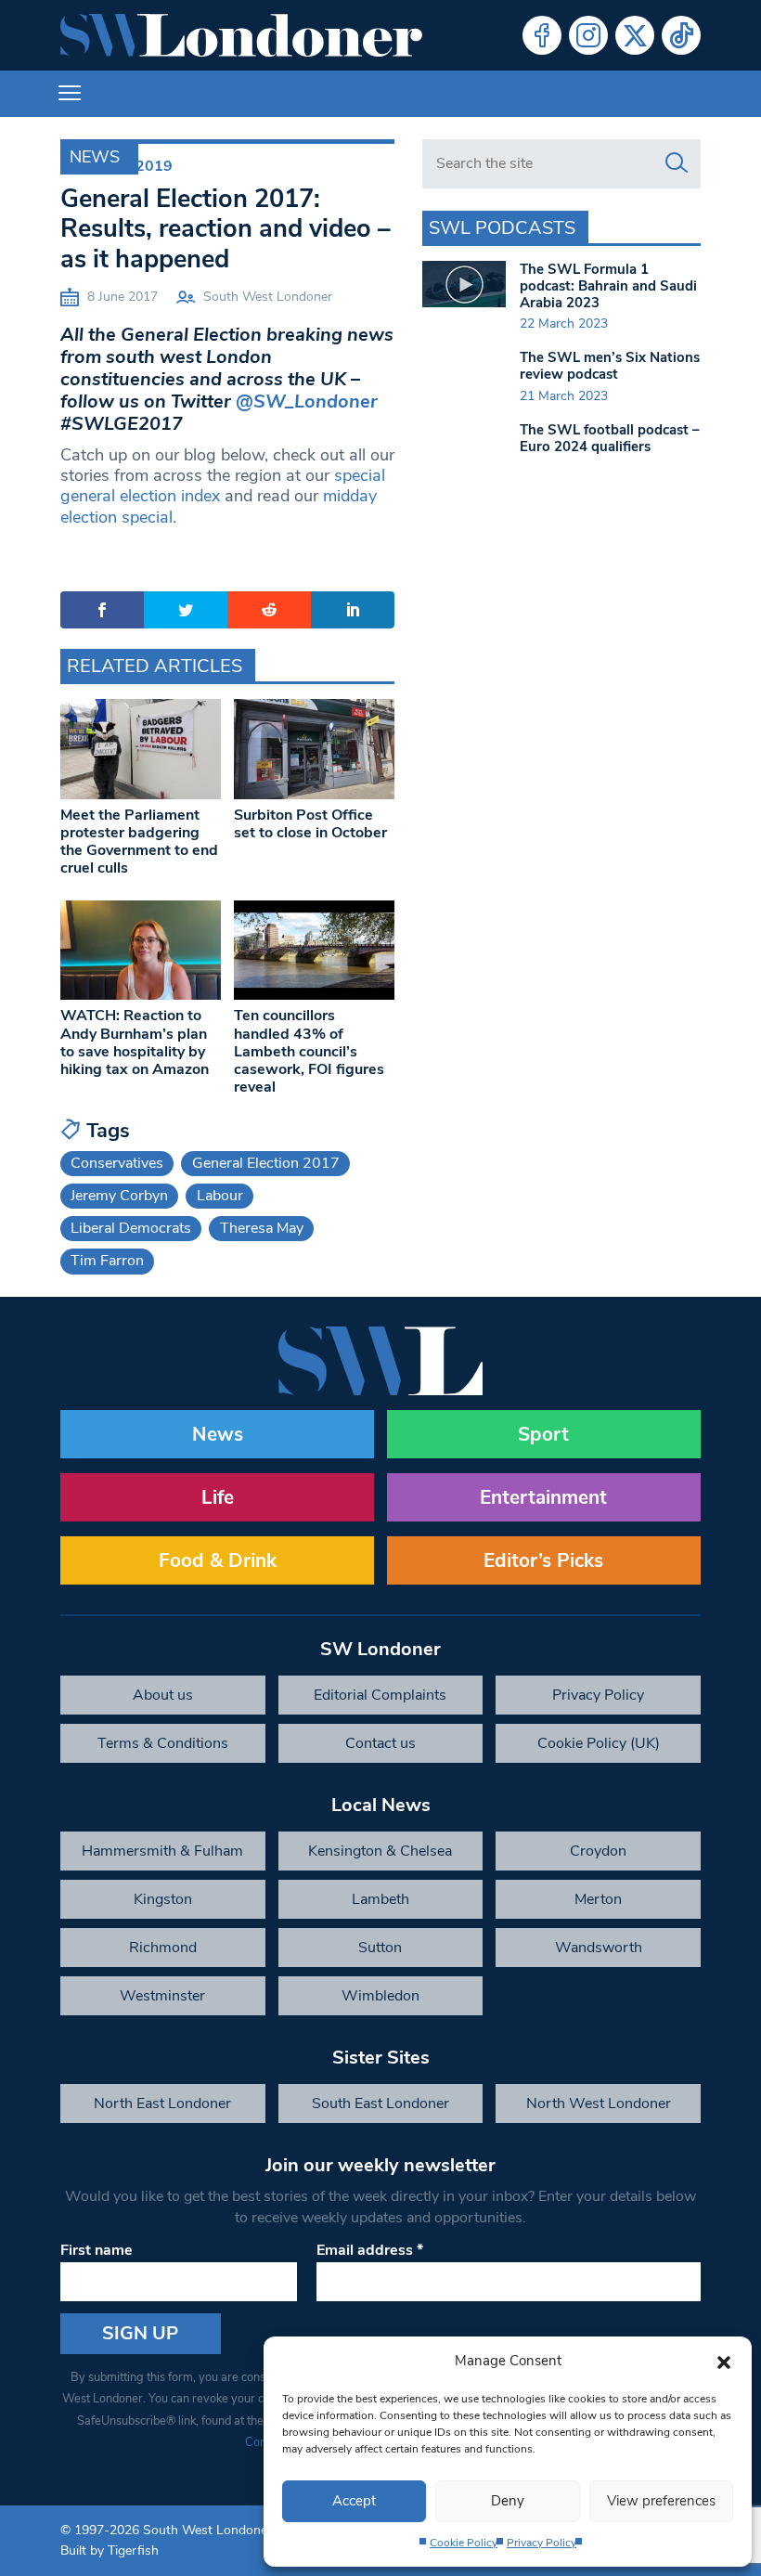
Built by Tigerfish (110, 2550)
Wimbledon (380, 1996)
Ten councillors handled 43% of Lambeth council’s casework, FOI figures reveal (309, 1051)
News (95, 157)
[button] (724, 2361)
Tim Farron (107, 1261)
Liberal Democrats (131, 1228)
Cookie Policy (464, 2543)
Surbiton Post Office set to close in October (310, 824)
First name (97, 2250)
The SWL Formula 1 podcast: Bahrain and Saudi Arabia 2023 (608, 286)
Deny (508, 2501)
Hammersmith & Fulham (162, 1851)
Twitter (635, 35)
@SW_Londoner (307, 401)
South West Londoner (268, 297)
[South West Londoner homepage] (241, 35)
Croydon (598, 1851)
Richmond (163, 1948)
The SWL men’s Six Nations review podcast (610, 366)
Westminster (162, 1996)
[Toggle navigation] (70, 94)
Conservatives (117, 1163)
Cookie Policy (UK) (599, 1743)
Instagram (588, 35)
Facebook (542, 35)
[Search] (677, 163)
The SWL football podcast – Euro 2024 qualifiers (610, 438)
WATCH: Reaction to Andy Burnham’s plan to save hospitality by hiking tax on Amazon (135, 1042)
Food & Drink (218, 1560)
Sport (543, 1434)
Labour (220, 1196)
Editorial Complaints (380, 1695)
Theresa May (262, 1228)
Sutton (380, 1948)
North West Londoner (599, 2104)
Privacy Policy (542, 2543)
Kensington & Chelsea (380, 1851)
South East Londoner (380, 2104)
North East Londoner (162, 2104)
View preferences (661, 2501)
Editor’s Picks (543, 1560)
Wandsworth (599, 1948)
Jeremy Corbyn (119, 1196)
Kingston (163, 1899)
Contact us (380, 1743)
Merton (598, 1899)
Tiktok (681, 35)
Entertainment (543, 1497)
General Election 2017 (266, 1163)
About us (163, 1695)
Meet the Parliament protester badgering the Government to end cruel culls (139, 842)
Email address (370, 2250)
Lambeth (380, 1899)
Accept (354, 2501)
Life (218, 1497)
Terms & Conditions (163, 1743)
